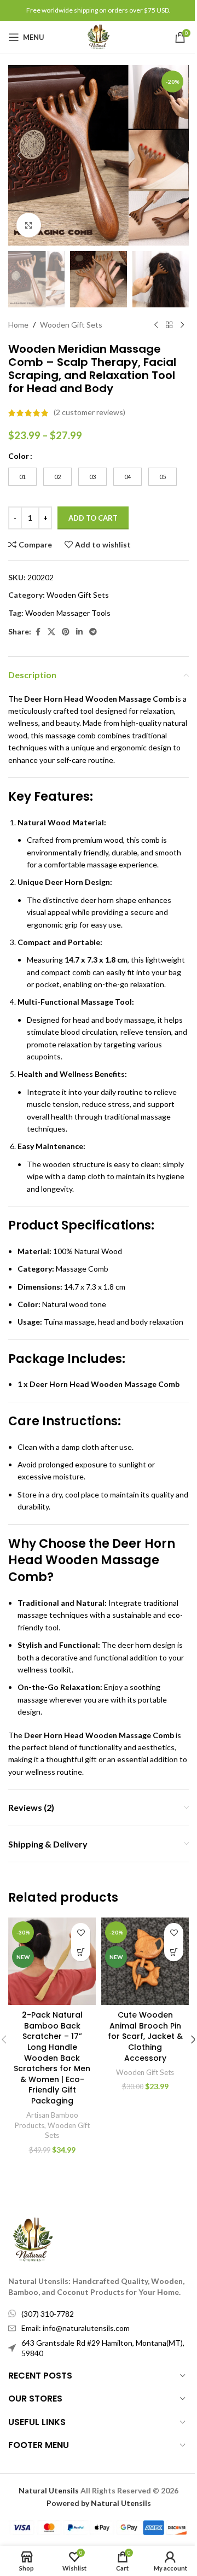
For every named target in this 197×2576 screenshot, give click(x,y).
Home (18, 325)
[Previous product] (156, 325)
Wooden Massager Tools (68, 613)
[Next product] (182, 325)
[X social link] (51, 632)
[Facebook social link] (38, 632)
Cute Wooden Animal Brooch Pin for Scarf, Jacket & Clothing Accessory (145, 2036)
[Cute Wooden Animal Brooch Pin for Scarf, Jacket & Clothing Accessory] (145, 1961)
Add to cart (93, 518)
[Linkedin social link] (79, 632)
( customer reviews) (89, 413)
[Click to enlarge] (29, 225)
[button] (19, 155)
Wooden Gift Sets (71, 325)
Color (19, 456)
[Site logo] (99, 36)
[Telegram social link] (93, 632)
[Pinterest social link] (66, 632)
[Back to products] (169, 325)
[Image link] (33, 2239)
